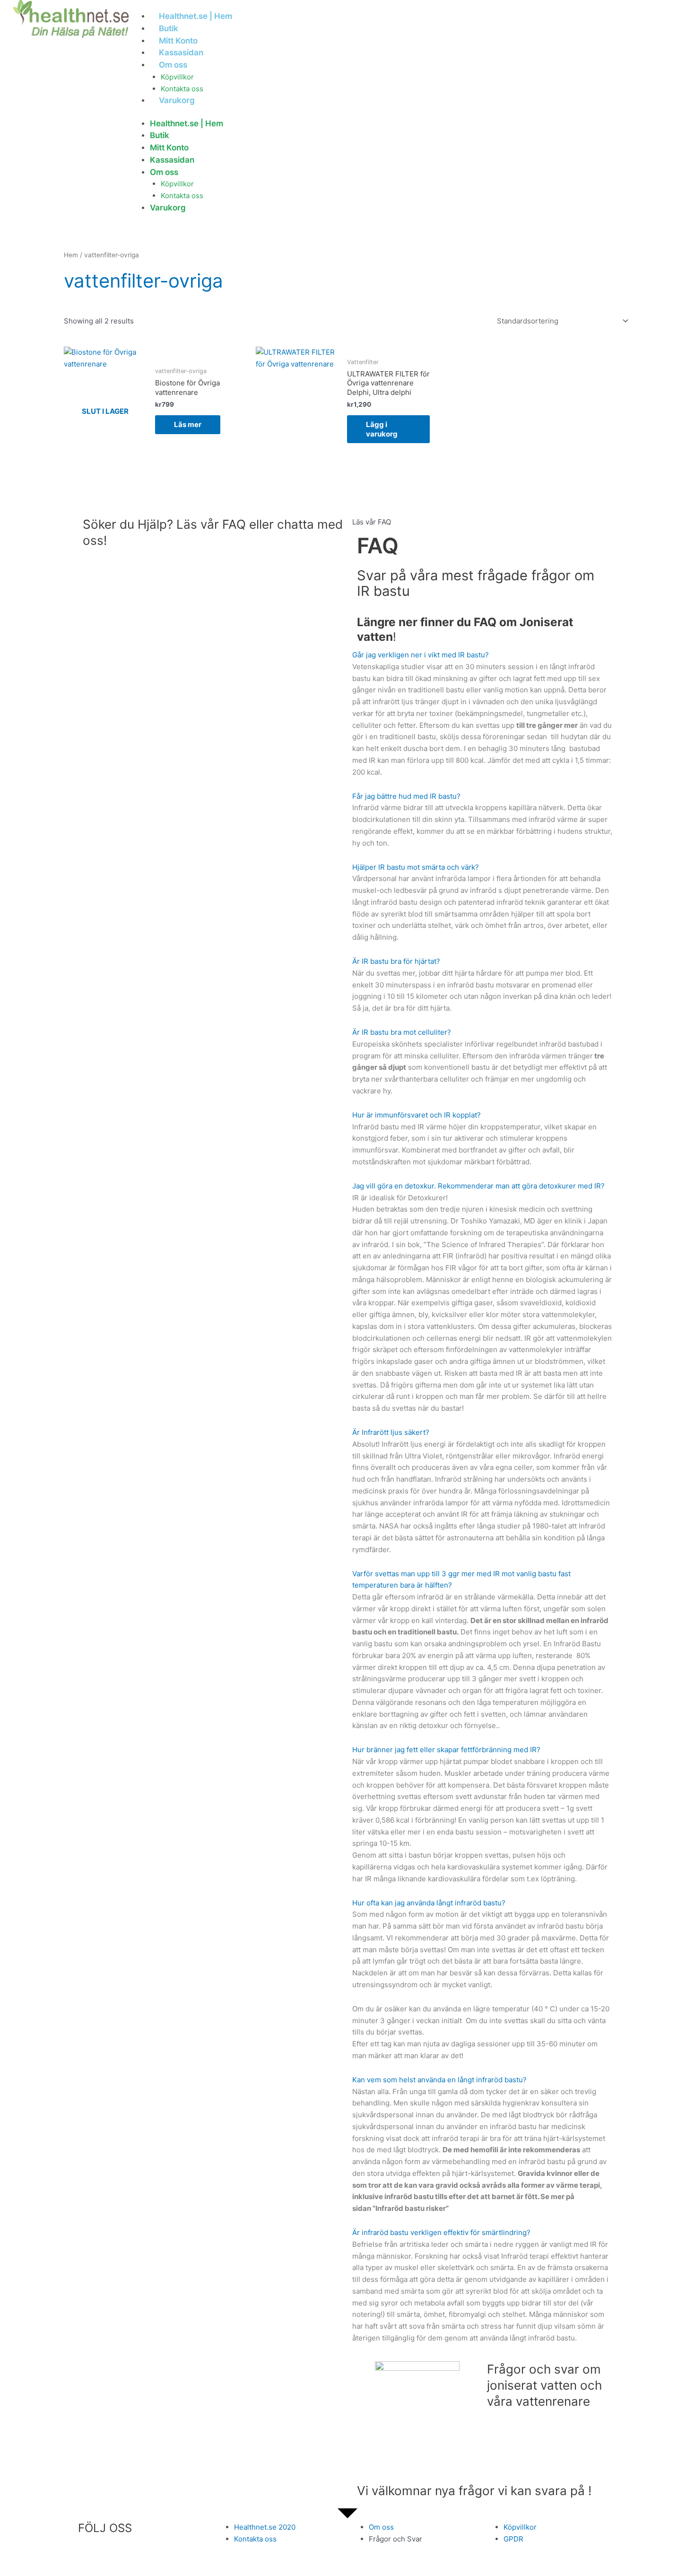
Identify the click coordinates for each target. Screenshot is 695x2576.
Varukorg (177, 100)
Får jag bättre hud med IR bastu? (406, 796)
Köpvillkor (177, 77)
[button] (482, 522)
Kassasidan (181, 52)
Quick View (105, 450)
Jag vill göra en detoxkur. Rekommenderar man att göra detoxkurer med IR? (478, 1186)
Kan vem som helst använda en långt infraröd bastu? (439, 2080)
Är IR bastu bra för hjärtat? (396, 961)
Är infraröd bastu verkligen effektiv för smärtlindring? (441, 2232)
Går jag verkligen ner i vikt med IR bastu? (421, 655)
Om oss (173, 65)
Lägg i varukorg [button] (382, 429)
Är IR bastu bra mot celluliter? (402, 1032)
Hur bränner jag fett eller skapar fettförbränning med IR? (446, 1750)
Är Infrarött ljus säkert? (391, 1432)
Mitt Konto (178, 41)
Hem (71, 255)
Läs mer (188, 424)
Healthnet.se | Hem (195, 16)
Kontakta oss (182, 89)
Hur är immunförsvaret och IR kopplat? (417, 1115)
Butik (169, 28)
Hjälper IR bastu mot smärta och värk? (416, 867)
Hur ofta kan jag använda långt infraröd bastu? (429, 1903)
